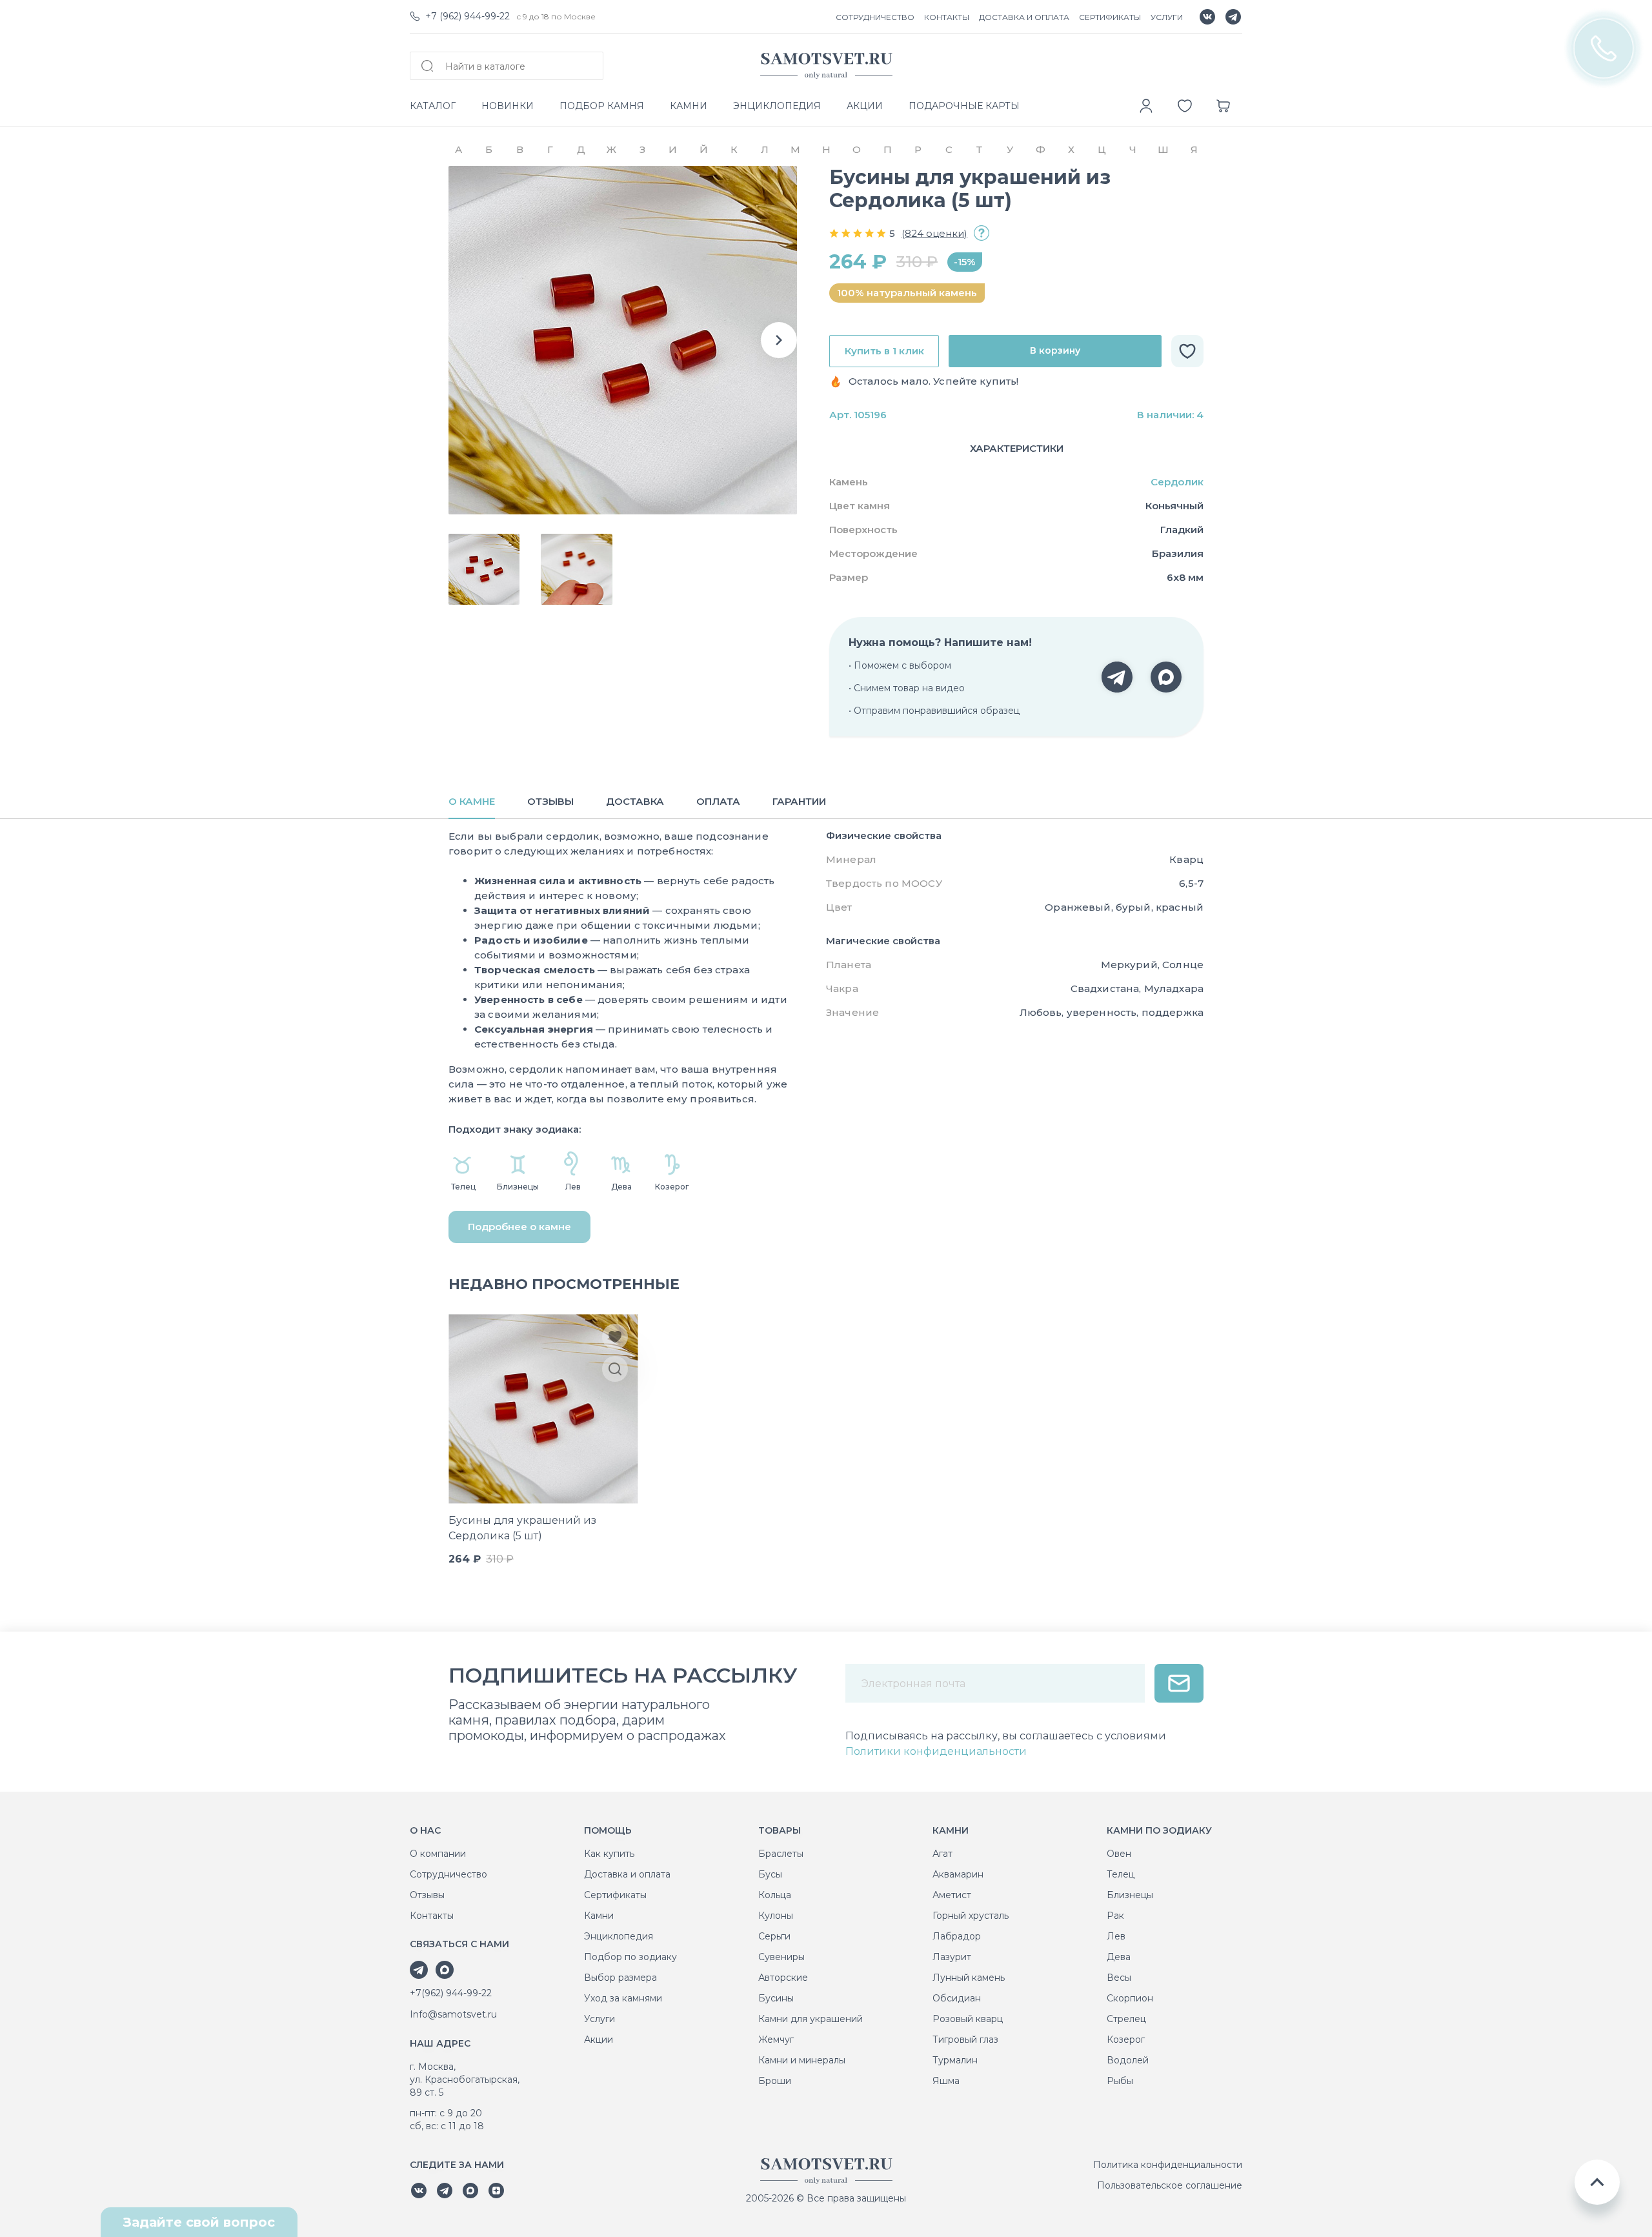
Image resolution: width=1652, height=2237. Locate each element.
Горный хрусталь (971, 1916)
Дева (1119, 1957)
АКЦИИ (865, 106)
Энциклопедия (619, 1936)
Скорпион (1130, 1998)
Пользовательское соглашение (1170, 2185)
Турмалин (955, 2060)
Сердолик (1177, 482)
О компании (438, 1854)
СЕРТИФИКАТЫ (1110, 17)
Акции (599, 2040)
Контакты (432, 1916)
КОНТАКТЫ (947, 17)
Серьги (774, 1936)
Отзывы (427, 1895)
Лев (1116, 1936)
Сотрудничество (448, 1874)
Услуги (599, 2019)
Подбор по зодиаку (630, 1957)
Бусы (770, 1874)
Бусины (776, 1998)
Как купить (609, 1854)
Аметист (952, 1895)
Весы (1119, 1978)
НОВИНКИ (508, 106)
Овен (1119, 1854)
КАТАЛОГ (433, 106)
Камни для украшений (811, 2019)
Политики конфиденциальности (936, 1751)
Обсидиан (957, 1998)
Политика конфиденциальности (1168, 2165)
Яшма (946, 2081)
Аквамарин (958, 1874)
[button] (779, 340)
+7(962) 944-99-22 (451, 1993)
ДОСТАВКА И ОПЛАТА (1024, 17)
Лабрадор (957, 1936)
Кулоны (776, 1916)
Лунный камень (969, 1978)
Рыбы (1120, 2081)
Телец (1121, 1874)
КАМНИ (689, 106)
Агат (942, 1854)
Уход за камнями (623, 1998)
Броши (775, 2081)
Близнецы (1130, 1895)
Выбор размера (620, 1978)
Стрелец (1126, 2019)
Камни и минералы (802, 2060)
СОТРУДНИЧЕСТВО (875, 17)
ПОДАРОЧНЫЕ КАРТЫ (964, 106)
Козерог (1126, 2040)
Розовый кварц (968, 2019)
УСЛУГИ (1167, 17)
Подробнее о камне (519, 1227)
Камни (599, 1916)
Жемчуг (776, 2040)
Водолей (1128, 2060)
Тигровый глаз (965, 2040)
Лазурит (952, 1957)
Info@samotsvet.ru (453, 2014)
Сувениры (781, 1957)
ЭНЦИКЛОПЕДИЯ (777, 106)
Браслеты (781, 1854)
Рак (1115, 1916)
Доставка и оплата (627, 1874)
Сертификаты (615, 1895)
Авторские (783, 1978)
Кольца (775, 1895)
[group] (623, 340)
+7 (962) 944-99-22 (468, 16)
